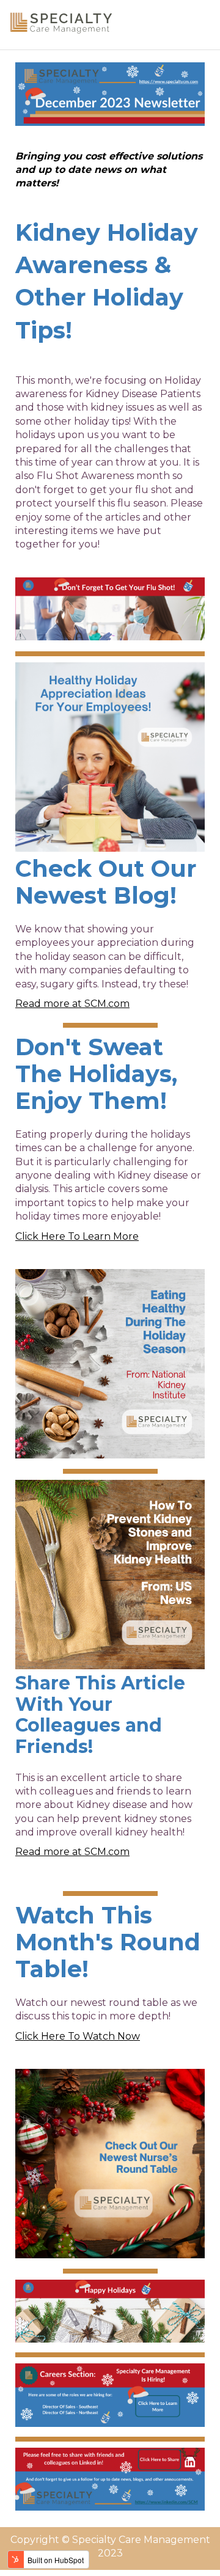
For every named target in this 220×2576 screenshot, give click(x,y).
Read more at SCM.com (72, 1004)
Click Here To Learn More (77, 1236)
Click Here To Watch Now (78, 2036)
